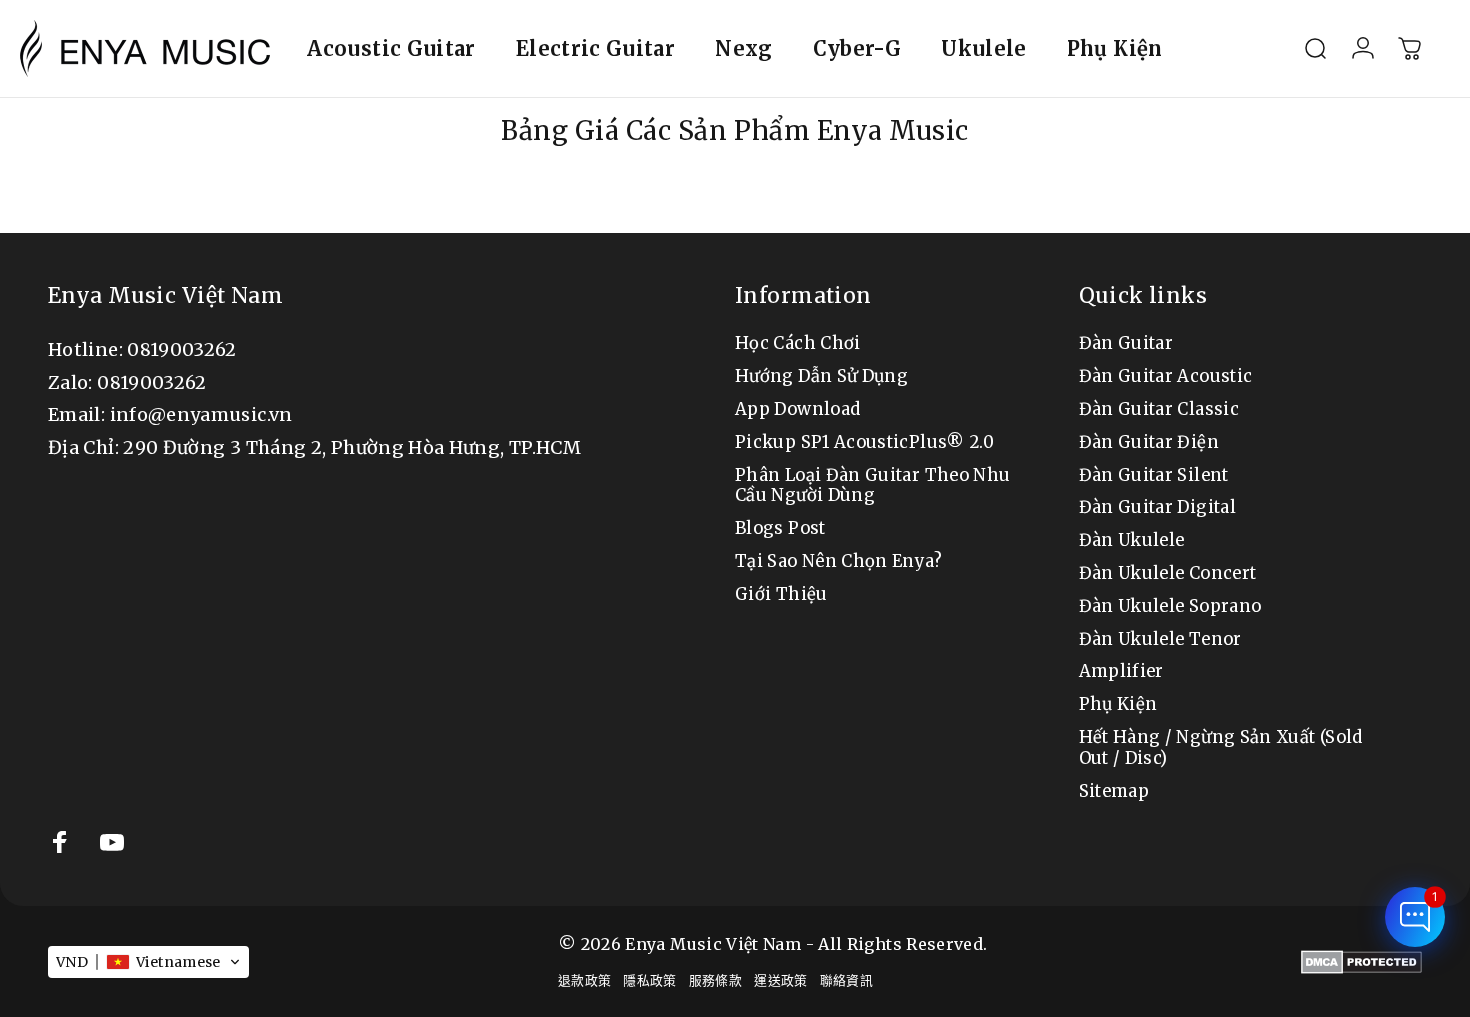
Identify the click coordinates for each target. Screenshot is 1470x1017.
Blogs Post (780, 529)
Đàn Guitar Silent (1154, 476)
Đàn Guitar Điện (1149, 443)
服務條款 (715, 980)
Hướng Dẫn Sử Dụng (821, 377)
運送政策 (780, 980)
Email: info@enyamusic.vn (170, 414)
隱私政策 (649, 980)
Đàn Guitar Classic (1159, 410)
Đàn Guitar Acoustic (1166, 377)
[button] (148, 962)
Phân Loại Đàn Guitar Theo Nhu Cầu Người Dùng (872, 486)
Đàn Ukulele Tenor (1160, 640)
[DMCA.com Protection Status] (1361, 962)
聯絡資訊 (846, 980)
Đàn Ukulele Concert (1168, 574)
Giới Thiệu (781, 595)
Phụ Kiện (1118, 705)
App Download (797, 410)
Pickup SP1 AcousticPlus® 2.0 (864, 443)
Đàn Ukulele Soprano (1170, 607)
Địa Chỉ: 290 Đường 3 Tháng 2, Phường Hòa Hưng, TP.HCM (314, 447)
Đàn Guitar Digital (1157, 508)
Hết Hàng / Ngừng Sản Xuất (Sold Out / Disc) (1221, 748)
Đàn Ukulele (1132, 541)
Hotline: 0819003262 (142, 349)
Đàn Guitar (1126, 344)
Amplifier (1121, 672)
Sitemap (1114, 792)
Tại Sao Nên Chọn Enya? (838, 562)
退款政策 (584, 980)
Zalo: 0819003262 (127, 382)
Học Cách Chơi (798, 344)
